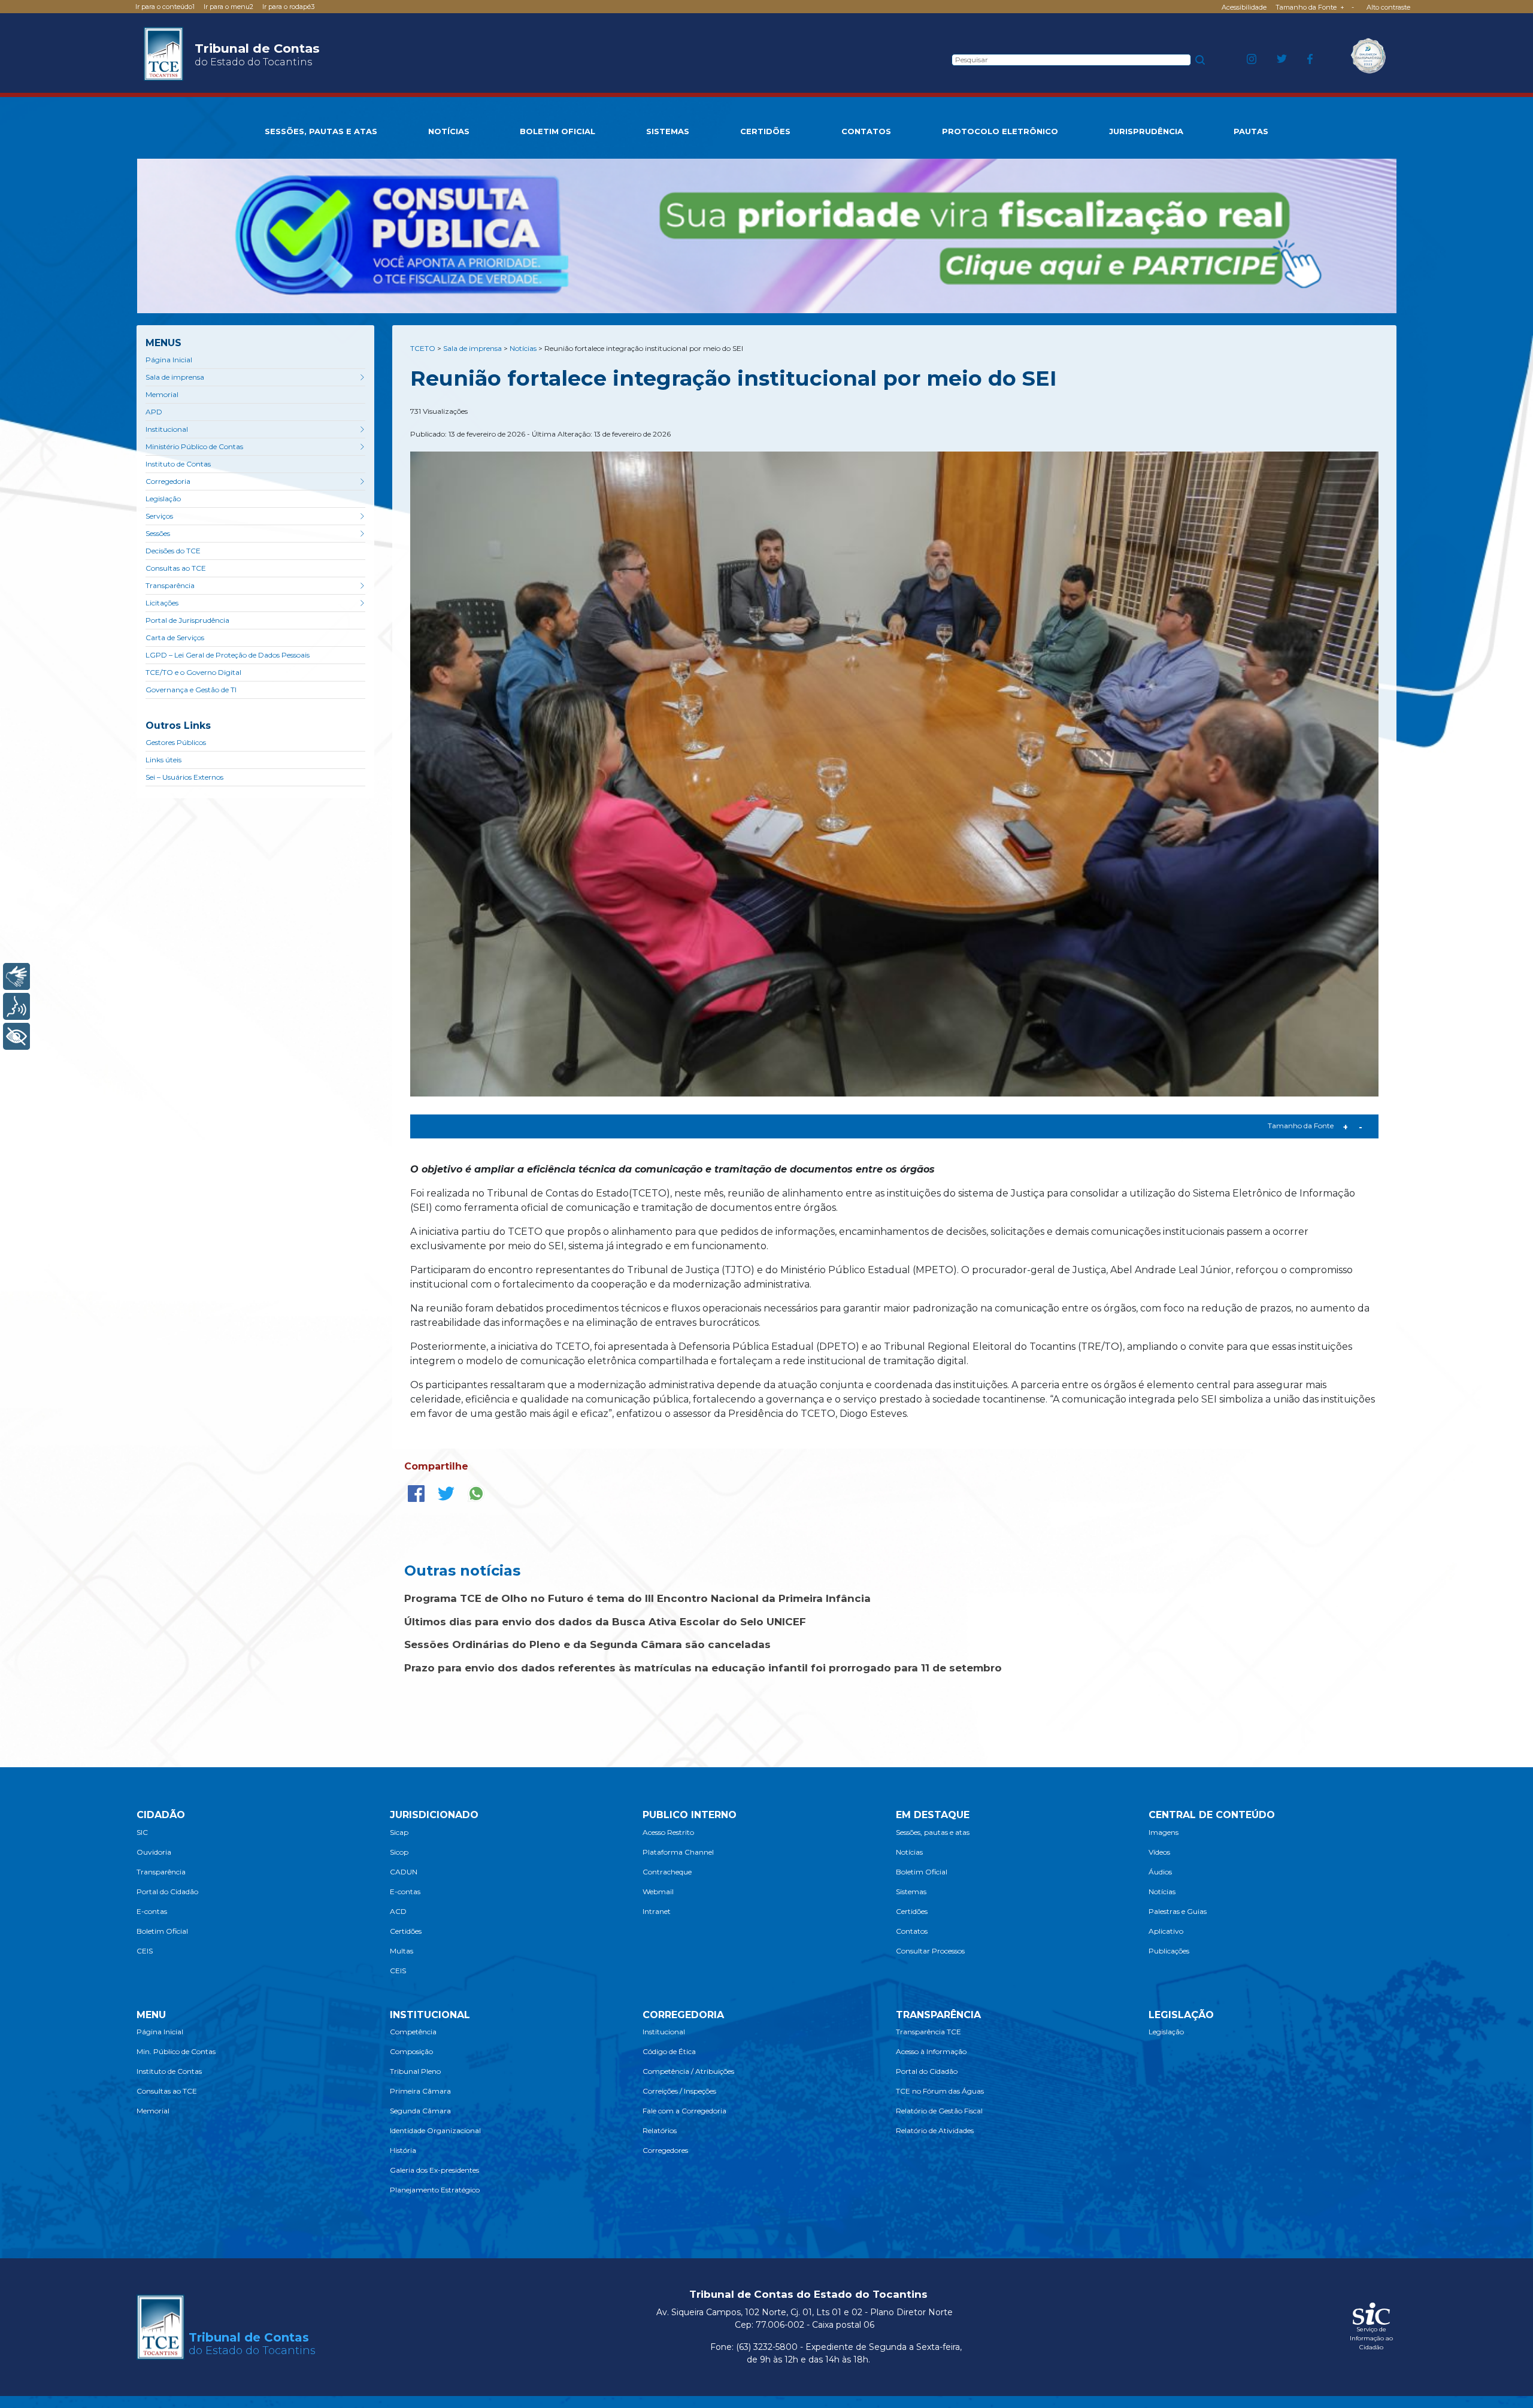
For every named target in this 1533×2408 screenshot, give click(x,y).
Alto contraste (1388, 7)
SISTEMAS (668, 131)
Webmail (658, 1891)
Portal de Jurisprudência (187, 620)
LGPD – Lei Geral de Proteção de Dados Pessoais (228, 655)
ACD (398, 1911)
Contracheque (667, 1872)
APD (154, 412)
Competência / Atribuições (688, 2071)
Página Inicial (169, 360)
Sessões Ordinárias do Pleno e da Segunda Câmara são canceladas (587, 1644)
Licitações (162, 603)
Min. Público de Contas (176, 2051)
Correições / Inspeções (679, 2091)
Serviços (159, 516)
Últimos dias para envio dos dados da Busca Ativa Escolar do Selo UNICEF (605, 1622)
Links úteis (163, 760)
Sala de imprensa (175, 377)
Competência (413, 2032)
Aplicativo (1166, 1931)
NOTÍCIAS (449, 131)
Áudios (1160, 1872)
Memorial (162, 394)
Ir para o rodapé (288, 7)
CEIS (145, 1951)
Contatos (912, 1931)
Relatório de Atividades (935, 2130)
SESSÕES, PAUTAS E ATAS (321, 131)
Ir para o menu (228, 7)
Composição (411, 2051)
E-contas (152, 1911)
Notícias (909, 1852)
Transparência (170, 585)
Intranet (657, 1911)
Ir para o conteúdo (165, 7)
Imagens (1164, 1832)
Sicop (399, 1852)
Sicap (399, 1832)
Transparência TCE (928, 2032)
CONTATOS (866, 131)
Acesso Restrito (668, 1832)
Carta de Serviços (175, 637)
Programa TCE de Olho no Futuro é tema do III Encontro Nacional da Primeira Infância (637, 1598)
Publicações (1169, 1951)
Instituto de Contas (178, 464)
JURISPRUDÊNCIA (1146, 131)
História (403, 2150)
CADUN (404, 1872)
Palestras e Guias (1178, 1911)
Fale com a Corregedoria (684, 2111)
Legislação (163, 499)
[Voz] (16, 1006)
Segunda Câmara (420, 2111)
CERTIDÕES (765, 131)
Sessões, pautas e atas (933, 1832)
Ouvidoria (154, 1852)
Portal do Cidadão (167, 1891)
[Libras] (16, 976)
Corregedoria (168, 481)
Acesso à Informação (931, 2051)
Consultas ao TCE (176, 568)
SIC (142, 1832)
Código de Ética (669, 2051)
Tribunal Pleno (415, 2071)
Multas (402, 1951)
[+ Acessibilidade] (16, 1036)
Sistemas (911, 1891)
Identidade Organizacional (435, 2130)
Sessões (158, 533)
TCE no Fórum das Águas (940, 2091)
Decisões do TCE (173, 551)
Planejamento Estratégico (435, 2190)
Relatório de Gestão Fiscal (939, 2111)
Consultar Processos (930, 1951)
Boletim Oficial (162, 1931)
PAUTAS (1251, 131)
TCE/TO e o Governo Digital (193, 672)
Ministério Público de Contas (194, 446)
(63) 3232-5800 (767, 2347)
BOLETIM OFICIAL (558, 131)
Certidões (406, 1931)
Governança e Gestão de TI (191, 690)
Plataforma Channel (678, 1852)
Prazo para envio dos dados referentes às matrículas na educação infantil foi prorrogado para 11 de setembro (703, 1668)
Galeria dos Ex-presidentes (434, 2170)
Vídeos (1159, 1852)
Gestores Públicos (176, 742)
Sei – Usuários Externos (184, 777)
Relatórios (660, 2130)
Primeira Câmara (420, 2091)
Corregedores (665, 2150)
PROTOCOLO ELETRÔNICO (1000, 131)
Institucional (167, 429)
